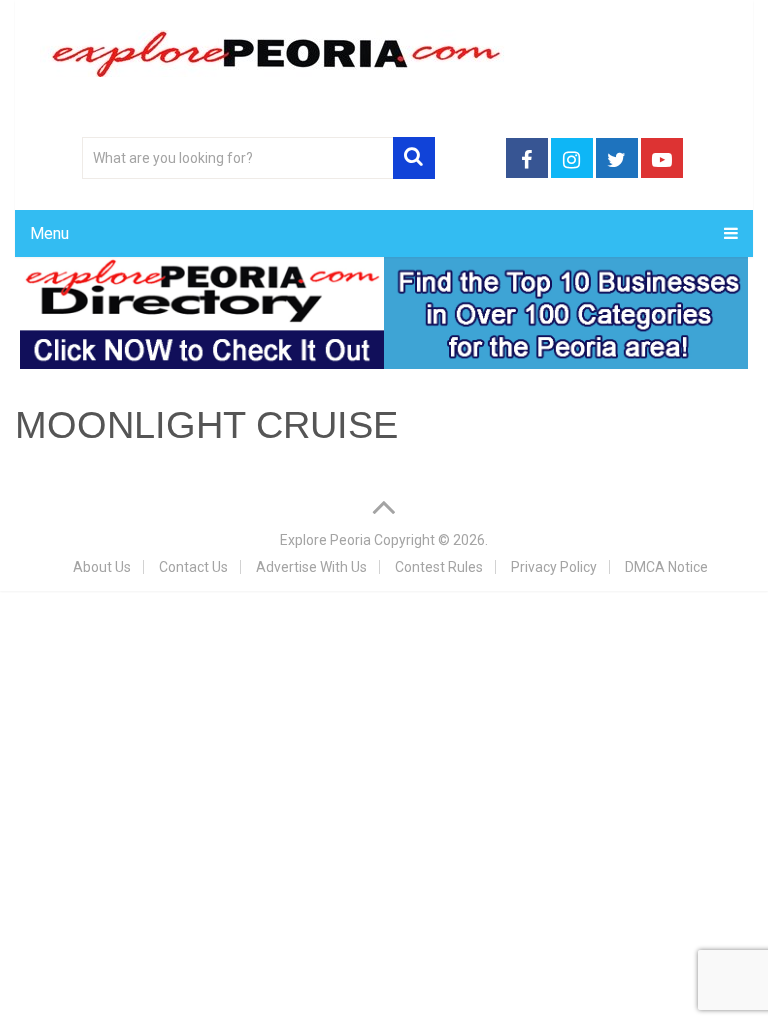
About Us (102, 567)
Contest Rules (439, 567)
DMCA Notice (666, 567)
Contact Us (193, 567)
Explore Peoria (325, 540)
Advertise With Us (311, 567)
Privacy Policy (554, 567)
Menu (49, 233)
